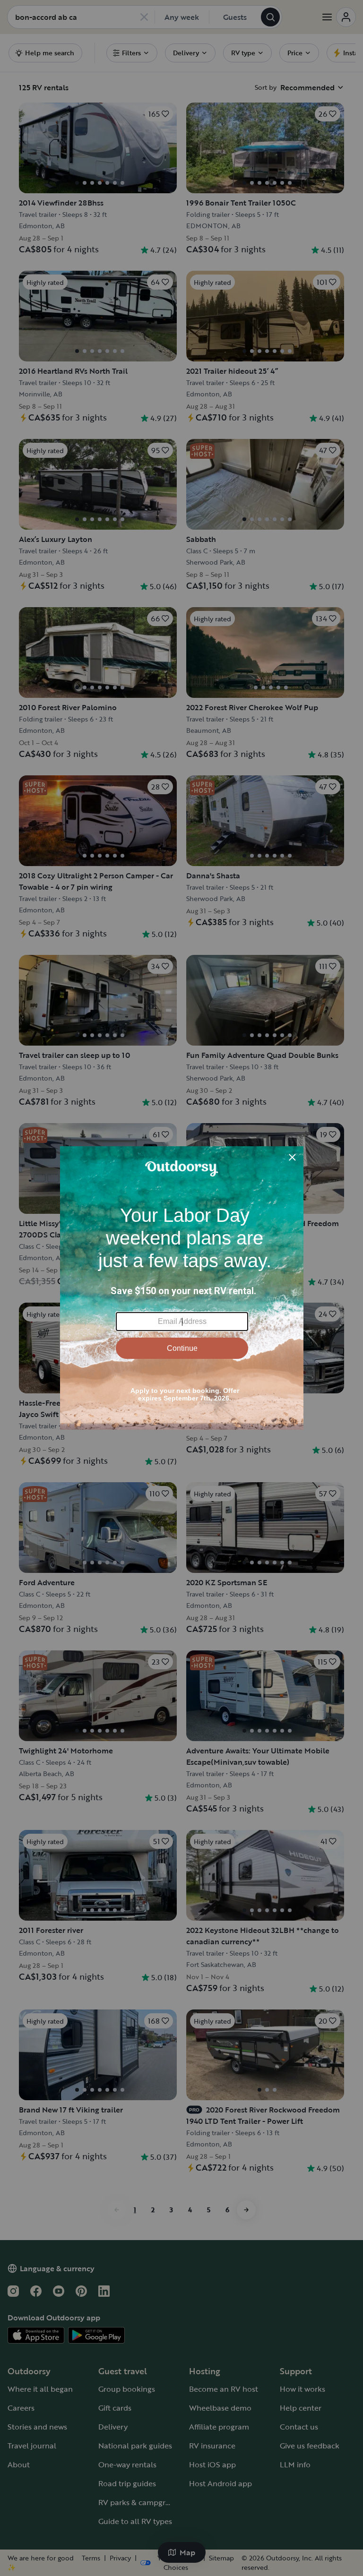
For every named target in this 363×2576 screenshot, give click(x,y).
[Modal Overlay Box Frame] (182, 1288)
